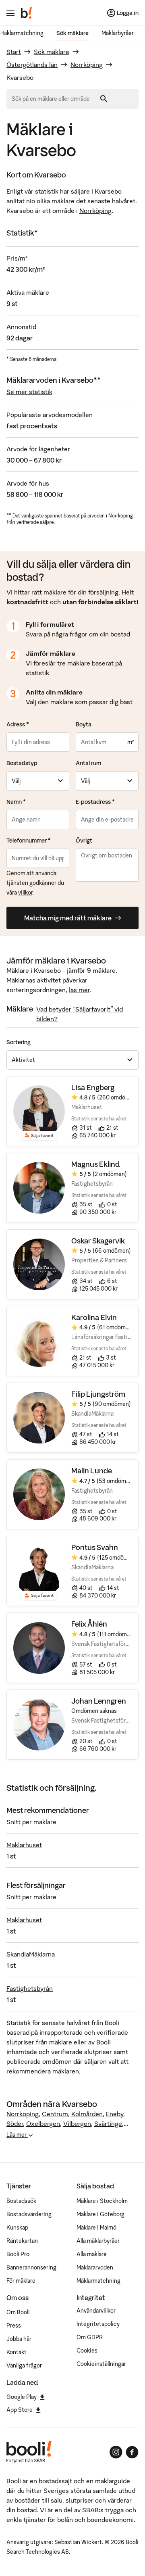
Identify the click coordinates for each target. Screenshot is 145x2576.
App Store (20, 2410)
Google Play (22, 2397)
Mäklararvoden (95, 2267)
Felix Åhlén (89, 1624)
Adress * (18, 724)
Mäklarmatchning (98, 2281)
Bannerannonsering (31, 2267)
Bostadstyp (22, 763)
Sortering (19, 1042)
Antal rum (88, 763)
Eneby (115, 2114)
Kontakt (17, 2352)
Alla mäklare (92, 2254)
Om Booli (18, 2312)
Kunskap (17, 2228)
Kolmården (87, 2114)
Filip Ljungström (98, 1394)
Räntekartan (22, 2241)
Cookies (87, 2351)
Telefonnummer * (29, 841)
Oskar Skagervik (98, 1241)
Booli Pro (18, 2254)
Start (14, 52)
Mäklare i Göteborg (100, 2214)
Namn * (16, 802)
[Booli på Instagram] (116, 2452)
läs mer (79, 990)
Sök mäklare (72, 33)
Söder (15, 2123)
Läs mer (17, 2135)
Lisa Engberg (93, 1088)
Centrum (55, 2114)
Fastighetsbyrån (30, 1988)
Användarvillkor (96, 2311)
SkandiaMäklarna (31, 1954)
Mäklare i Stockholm (102, 2201)
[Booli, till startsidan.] (27, 13)
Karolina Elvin (94, 1317)
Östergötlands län (32, 65)
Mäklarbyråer (118, 33)
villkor (25, 893)
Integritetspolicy (98, 2324)
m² (130, 742)
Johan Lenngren (99, 1701)
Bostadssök (21, 2201)
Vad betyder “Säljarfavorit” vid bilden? (80, 1014)
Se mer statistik (29, 392)
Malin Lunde (92, 1471)
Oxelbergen (43, 2123)
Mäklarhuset (24, 1845)
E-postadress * (95, 802)
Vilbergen (77, 2123)
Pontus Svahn (95, 1547)
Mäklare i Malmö (96, 2228)
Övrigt (84, 841)
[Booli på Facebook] (132, 2452)
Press (14, 2326)
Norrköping (87, 65)
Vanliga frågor (24, 2365)
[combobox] (54, 99)
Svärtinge (108, 2123)
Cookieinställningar (101, 2364)
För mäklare (21, 2281)
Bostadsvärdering (29, 2214)
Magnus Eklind (96, 1164)
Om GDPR (90, 2337)
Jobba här (19, 2339)
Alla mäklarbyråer (98, 2241)
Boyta (84, 724)
